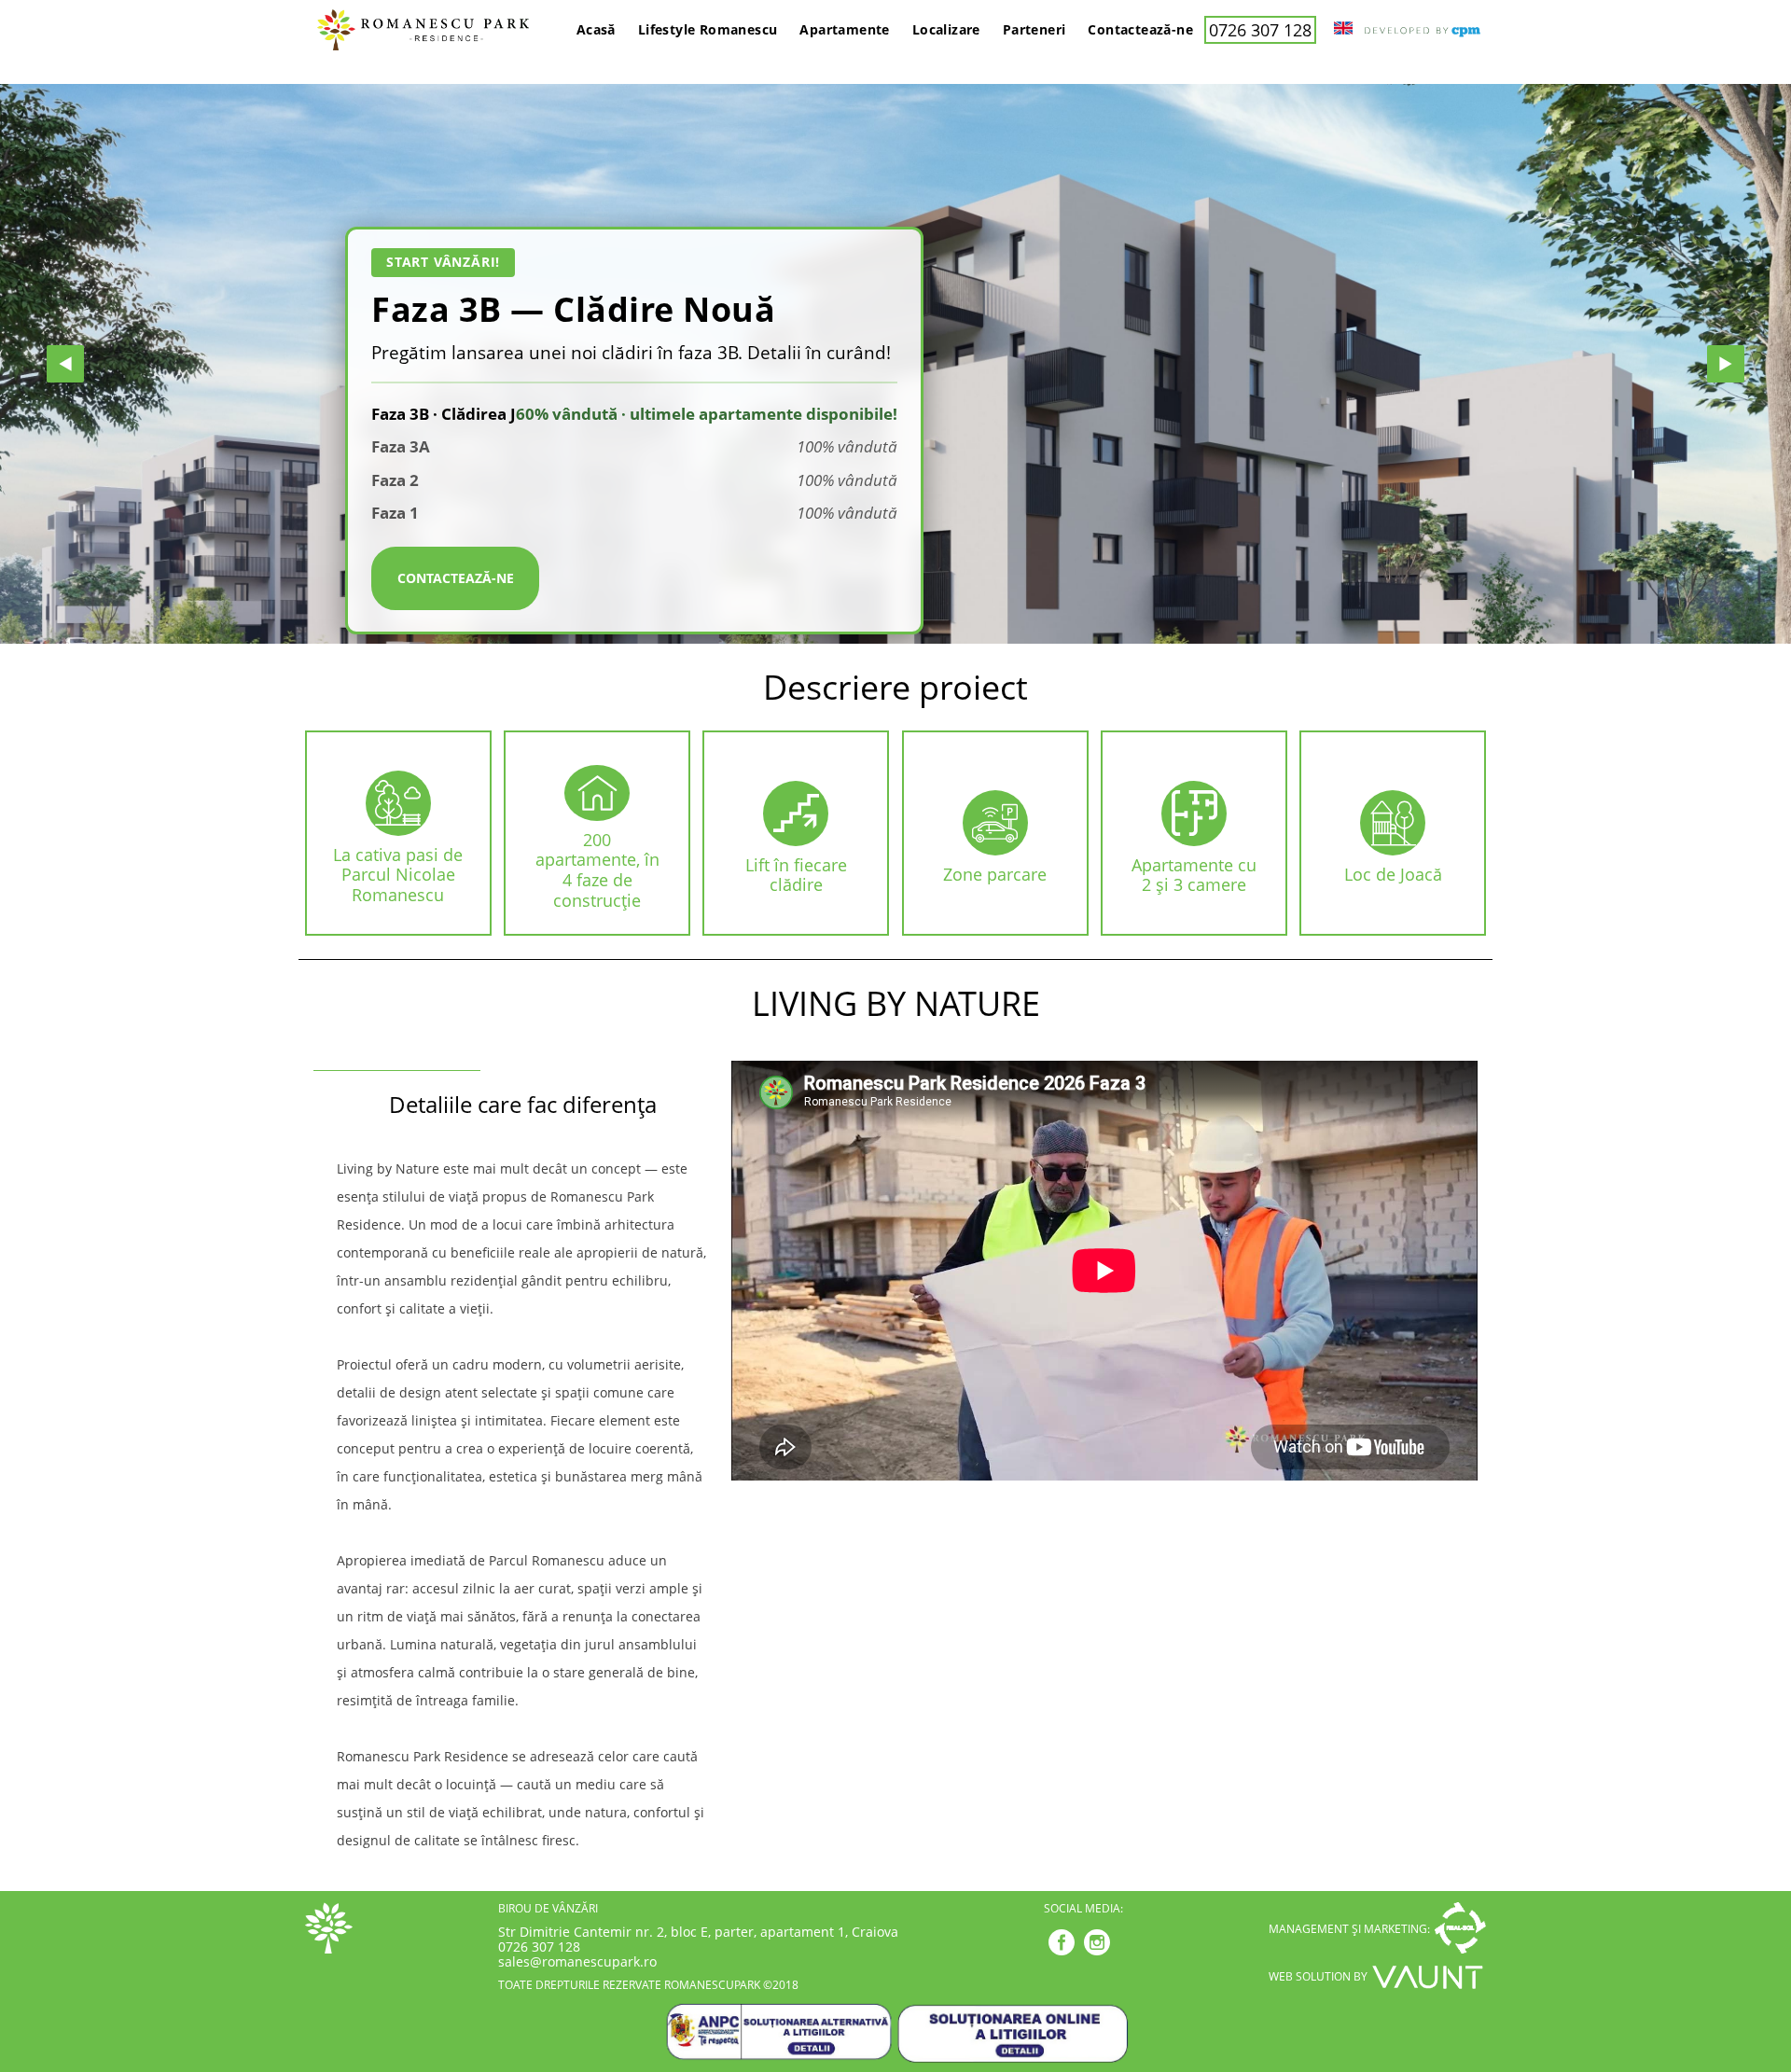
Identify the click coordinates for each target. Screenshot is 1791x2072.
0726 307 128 (1260, 30)
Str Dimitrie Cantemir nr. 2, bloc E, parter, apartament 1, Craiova (698, 1932)
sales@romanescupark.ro (577, 1962)
